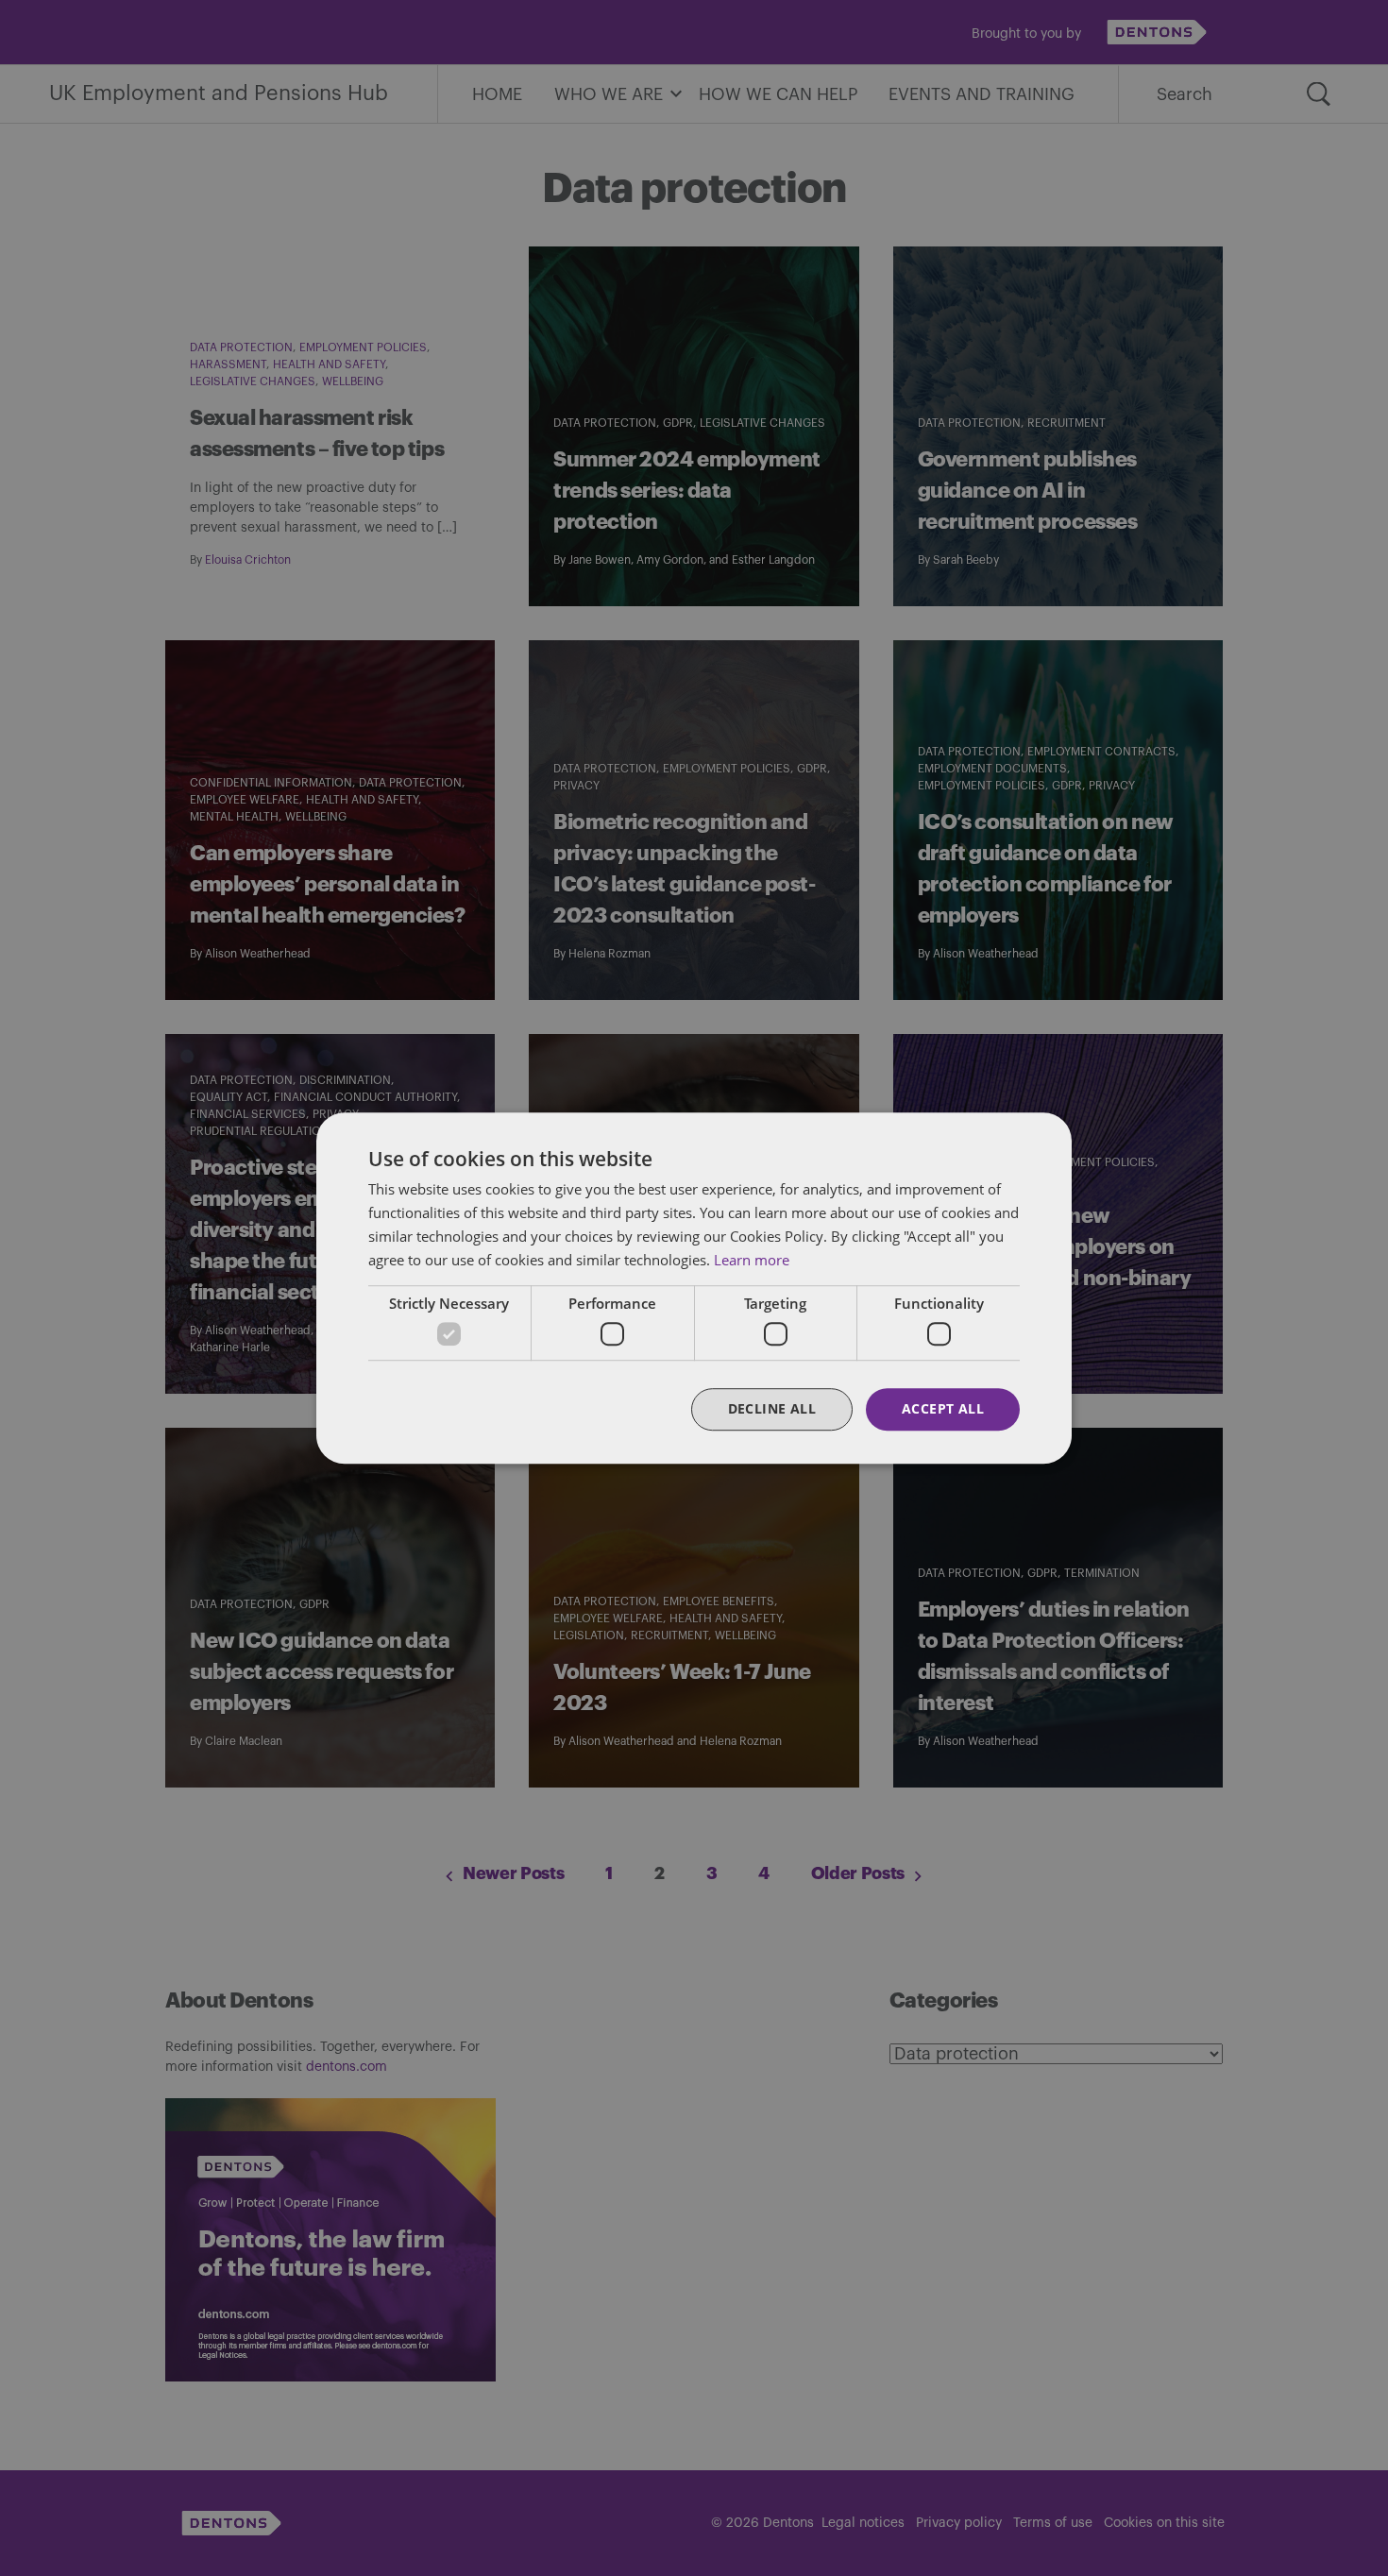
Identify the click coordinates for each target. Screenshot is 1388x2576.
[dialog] (694, 1288)
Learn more (752, 1260)
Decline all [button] (772, 1408)
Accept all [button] (943, 1408)
